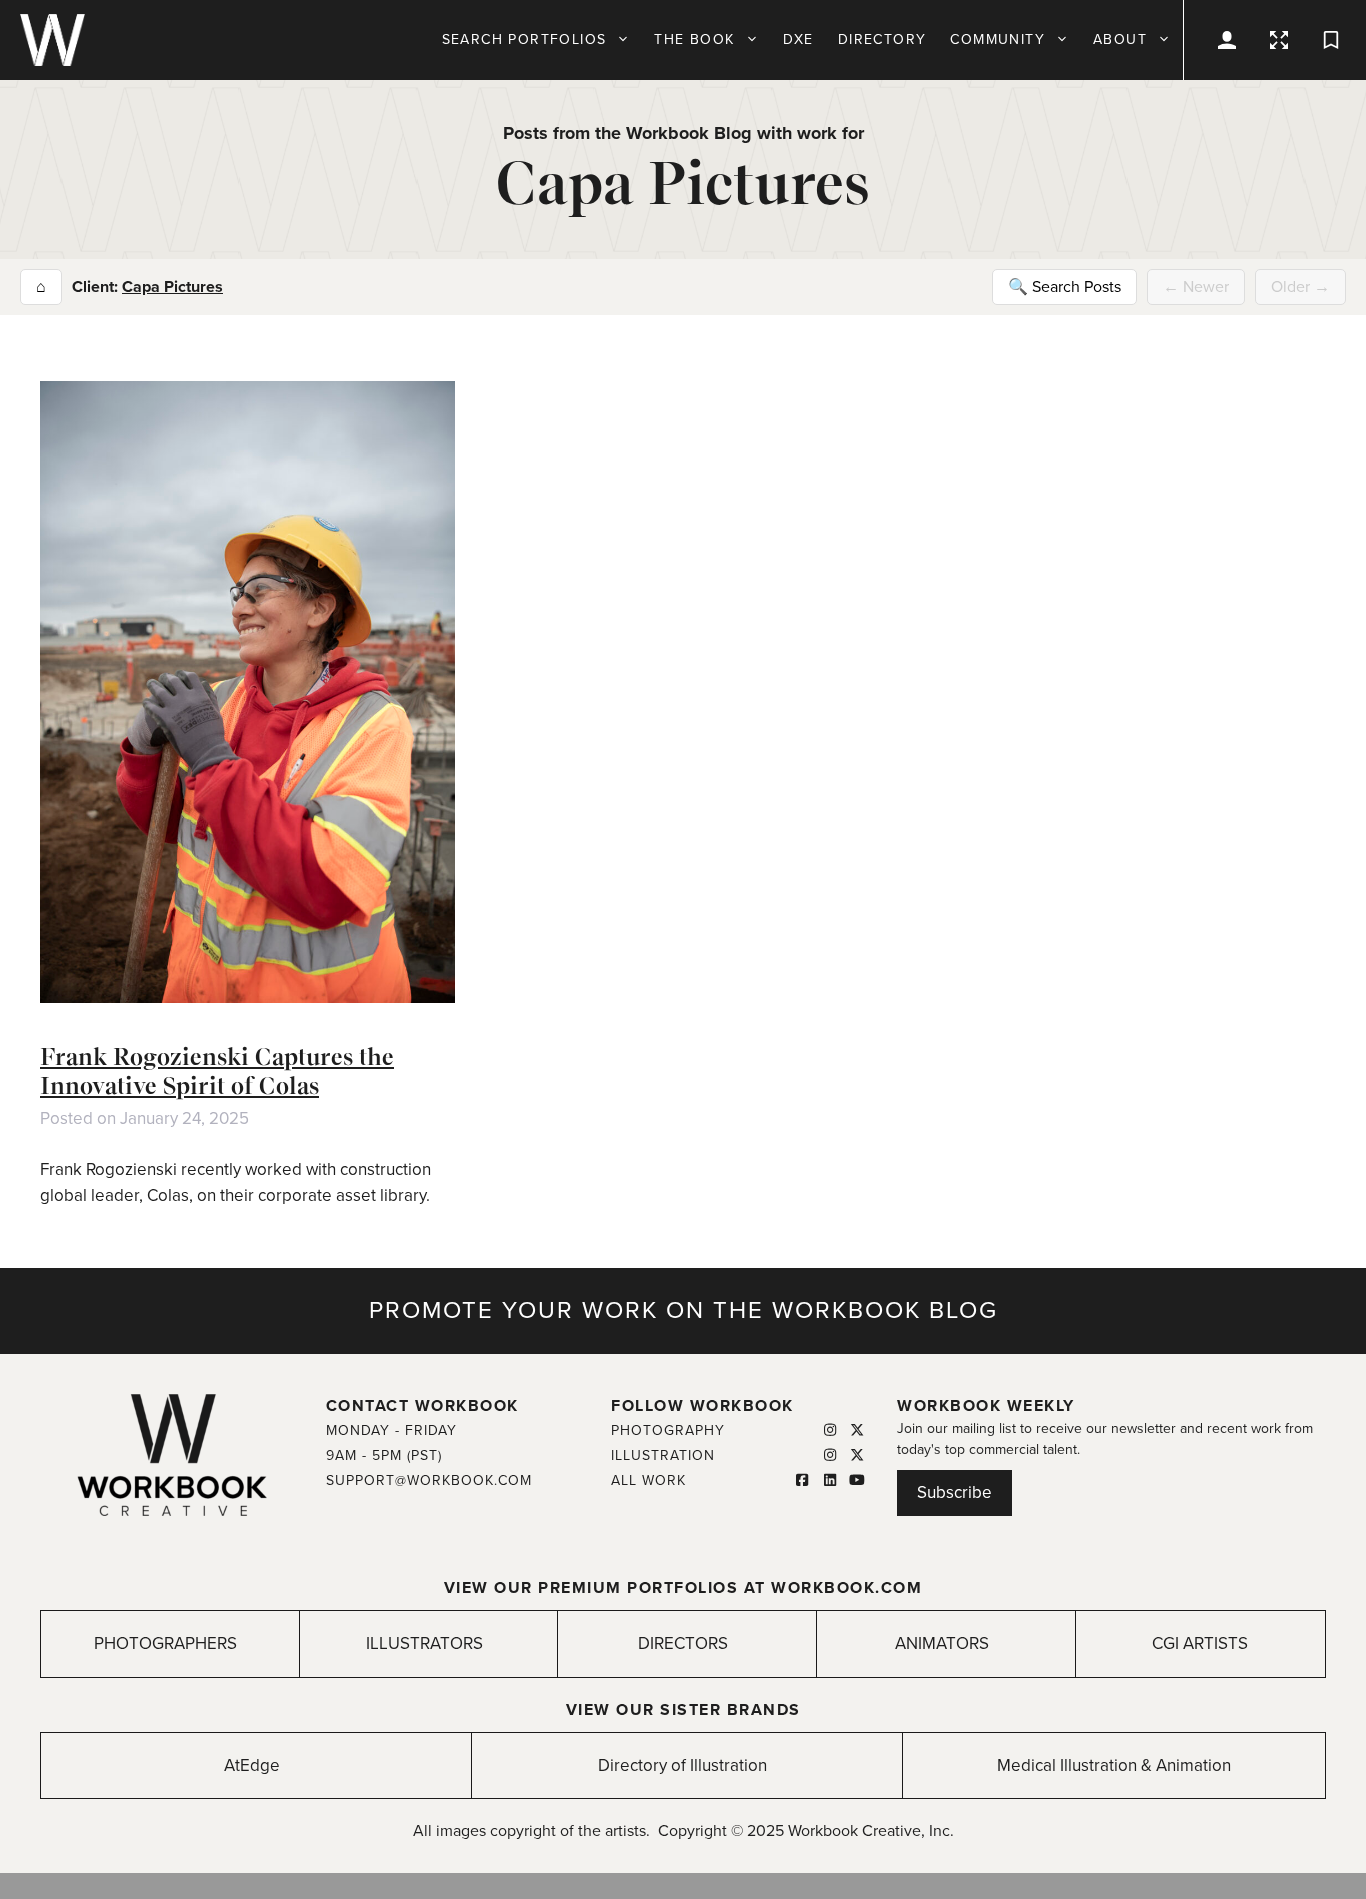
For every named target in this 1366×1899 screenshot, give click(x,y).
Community (997, 39)
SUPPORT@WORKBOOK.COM (429, 1480)
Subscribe (954, 1492)
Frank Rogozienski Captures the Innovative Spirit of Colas (217, 1071)
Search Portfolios (524, 39)
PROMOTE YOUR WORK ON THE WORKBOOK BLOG (683, 1310)
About (1120, 39)
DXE (798, 39)
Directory (882, 39)
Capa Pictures (172, 287)
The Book (694, 39)
